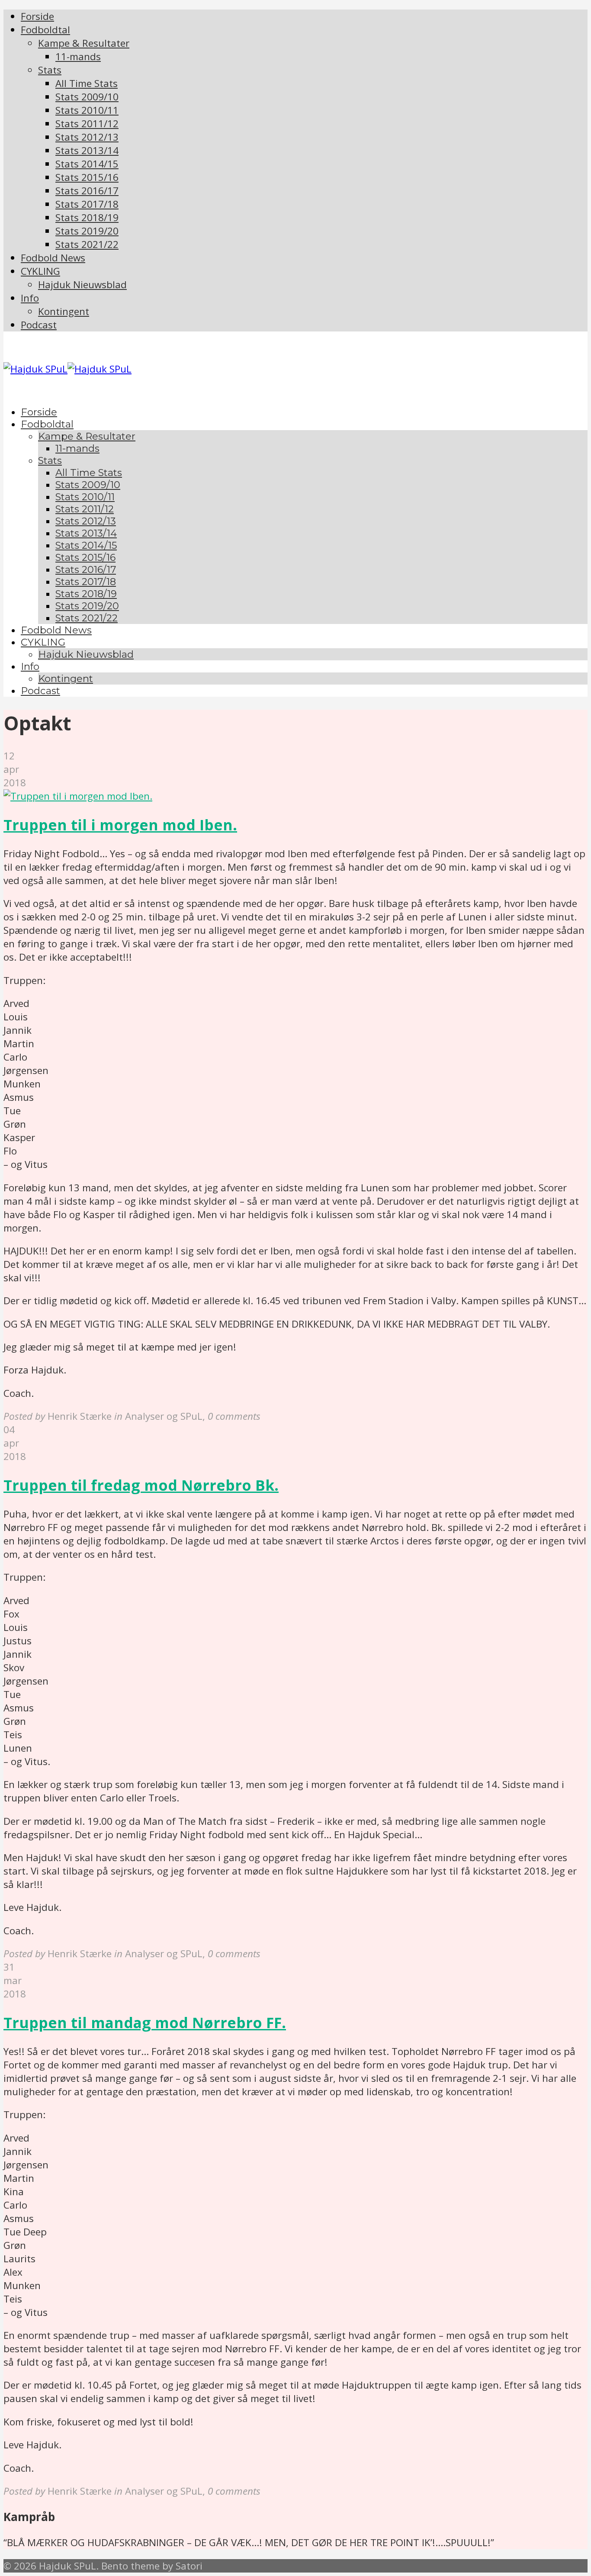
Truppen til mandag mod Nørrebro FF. (145, 2023)
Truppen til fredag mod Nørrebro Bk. (141, 1485)
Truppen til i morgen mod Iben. (120, 825)
